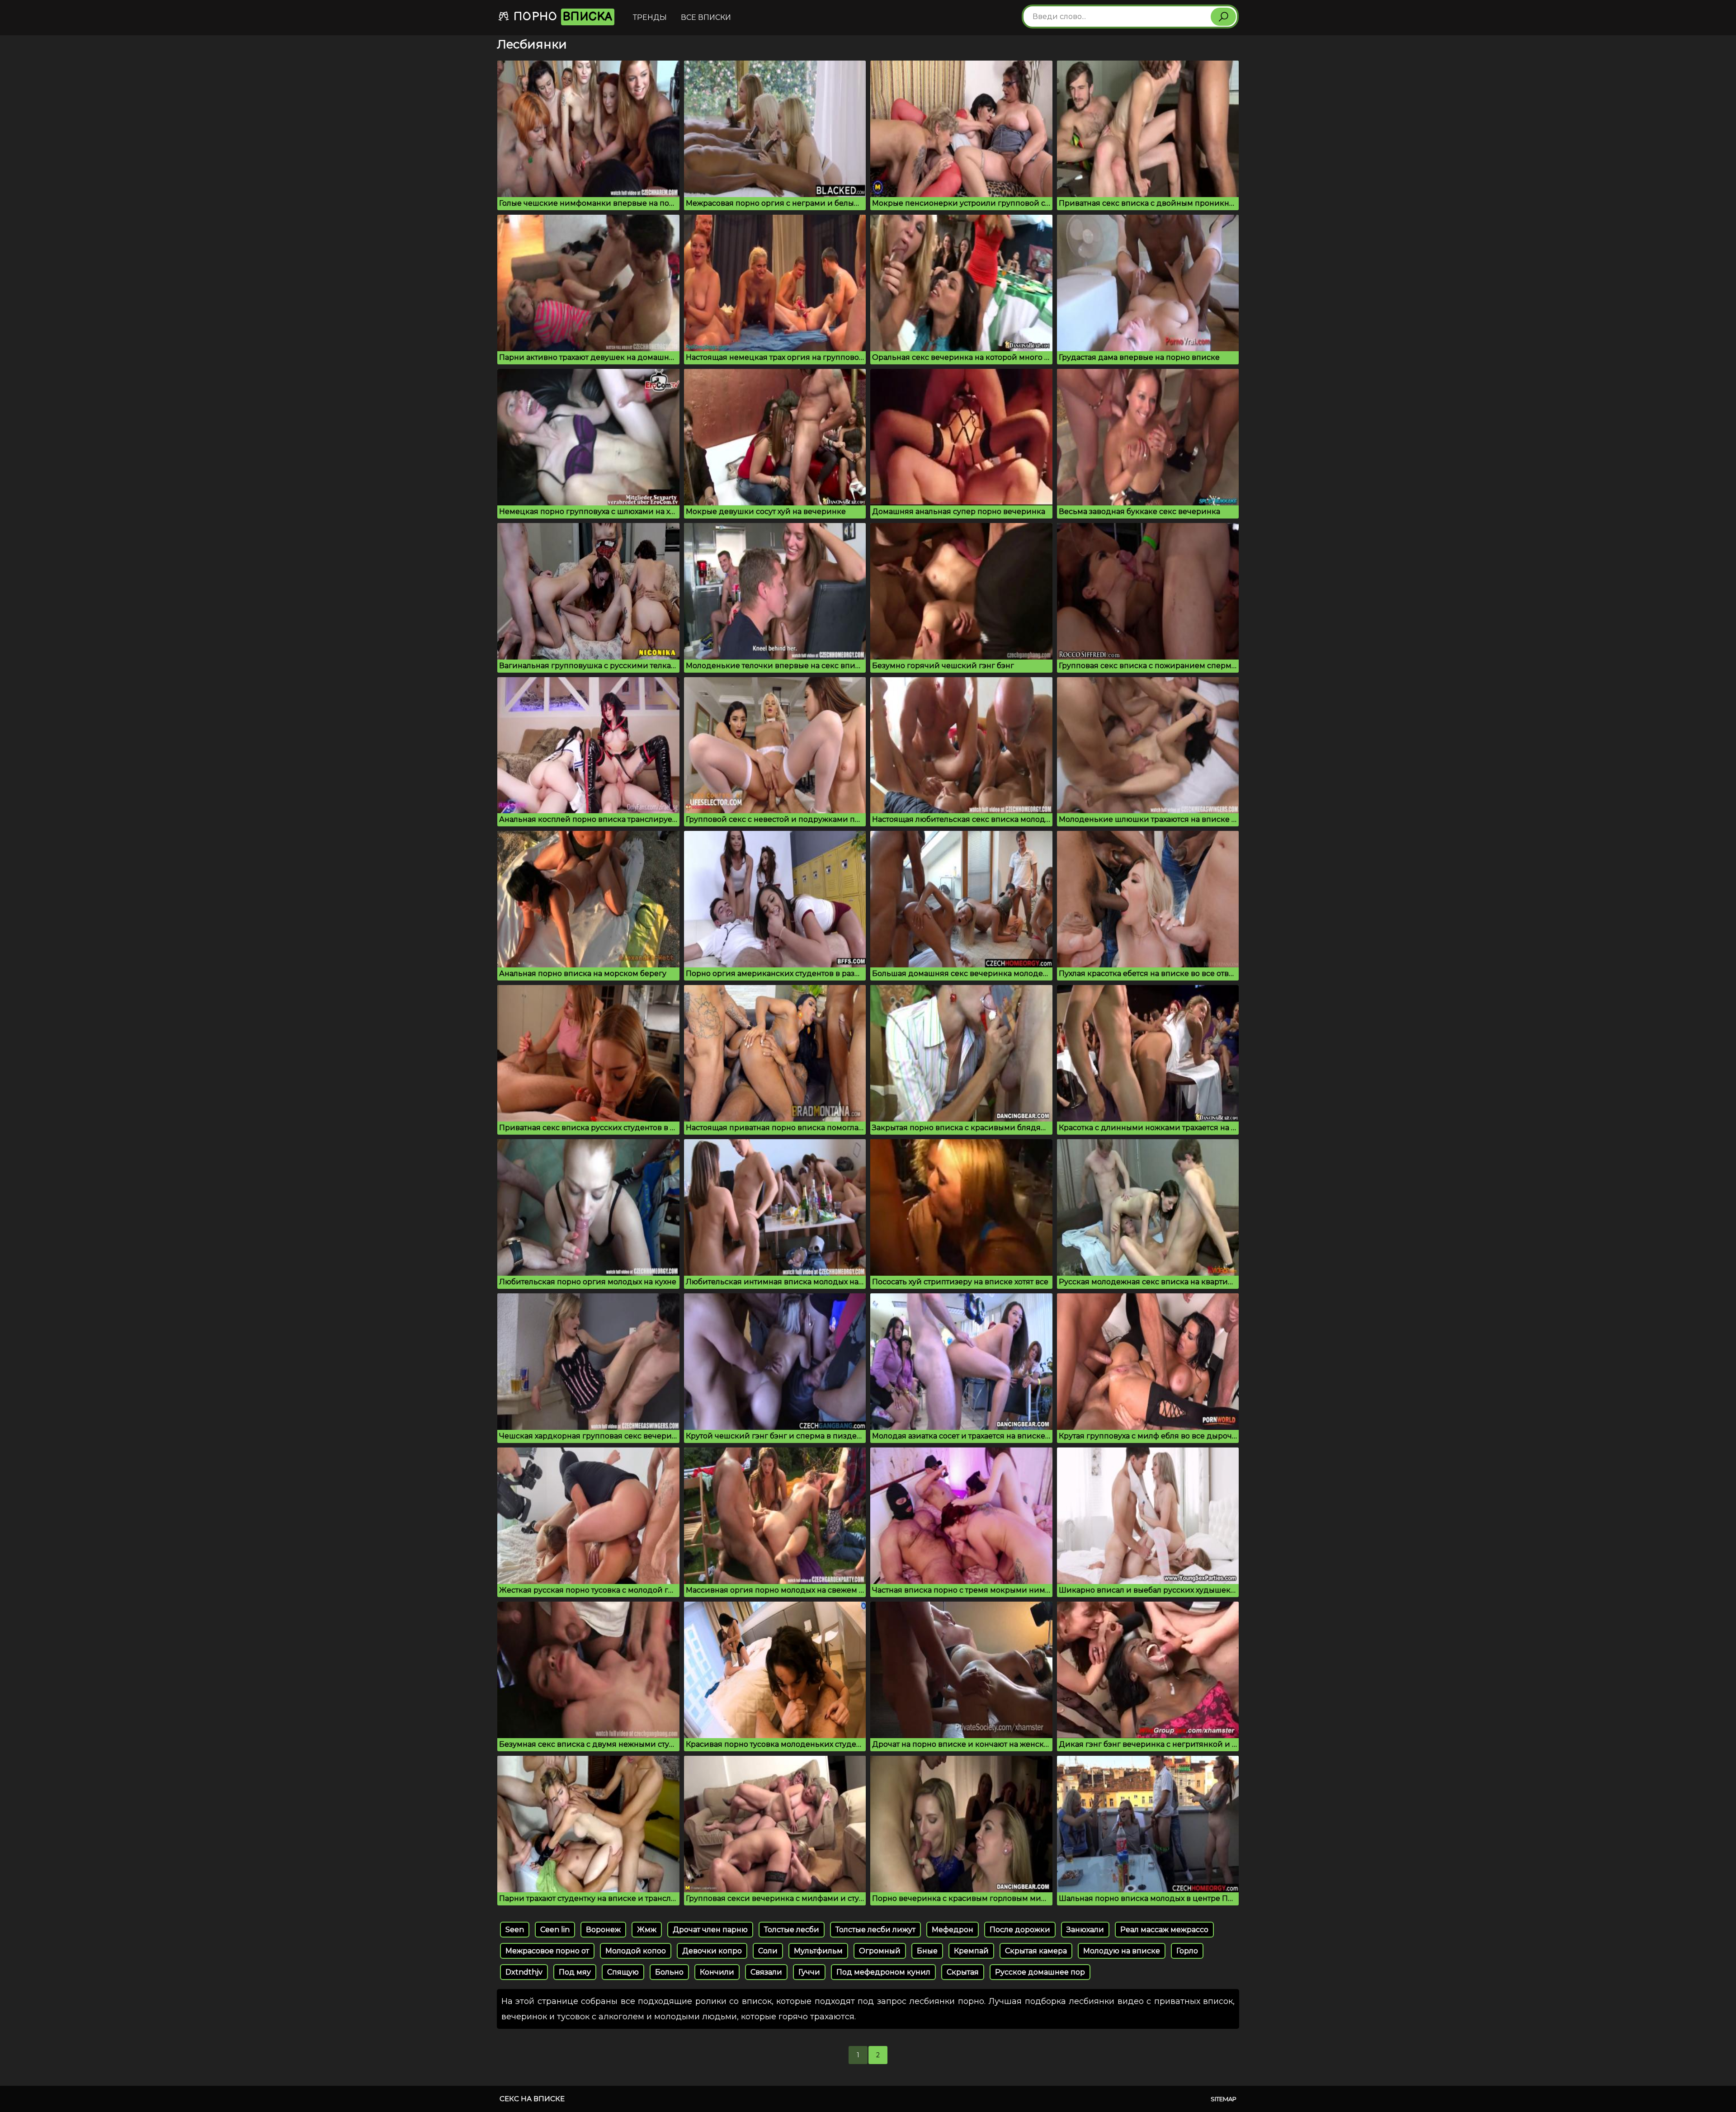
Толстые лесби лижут (875, 1930)
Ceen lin (555, 1930)
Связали (766, 1972)
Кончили (717, 1972)
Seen (515, 1930)
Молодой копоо (636, 1951)
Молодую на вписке (1122, 1951)
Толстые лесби (792, 1930)
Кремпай (971, 1951)
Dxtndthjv (524, 1972)
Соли (768, 1951)
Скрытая (963, 1972)
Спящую (623, 1972)
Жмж (647, 1930)
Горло (1187, 1951)
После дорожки (1020, 1930)
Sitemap (1224, 2099)
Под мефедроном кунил (883, 1972)
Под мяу (575, 1972)
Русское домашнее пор (1040, 1972)
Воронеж (603, 1930)
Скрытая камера (1036, 1951)
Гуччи (809, 1972)
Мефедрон (953, 1930)
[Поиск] (1223, 17)
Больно (669, 1972)
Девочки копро (712, 1951)
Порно (561, 17)
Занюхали (1085, 1930)
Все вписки (706, 17)
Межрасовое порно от (547, 1951)
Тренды (650, 17)
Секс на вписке (532, 2099)
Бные (927, 1951)
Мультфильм (818, 1951)
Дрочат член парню (710, 1930)
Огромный (880, 1951)
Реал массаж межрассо (1164, 1930)
